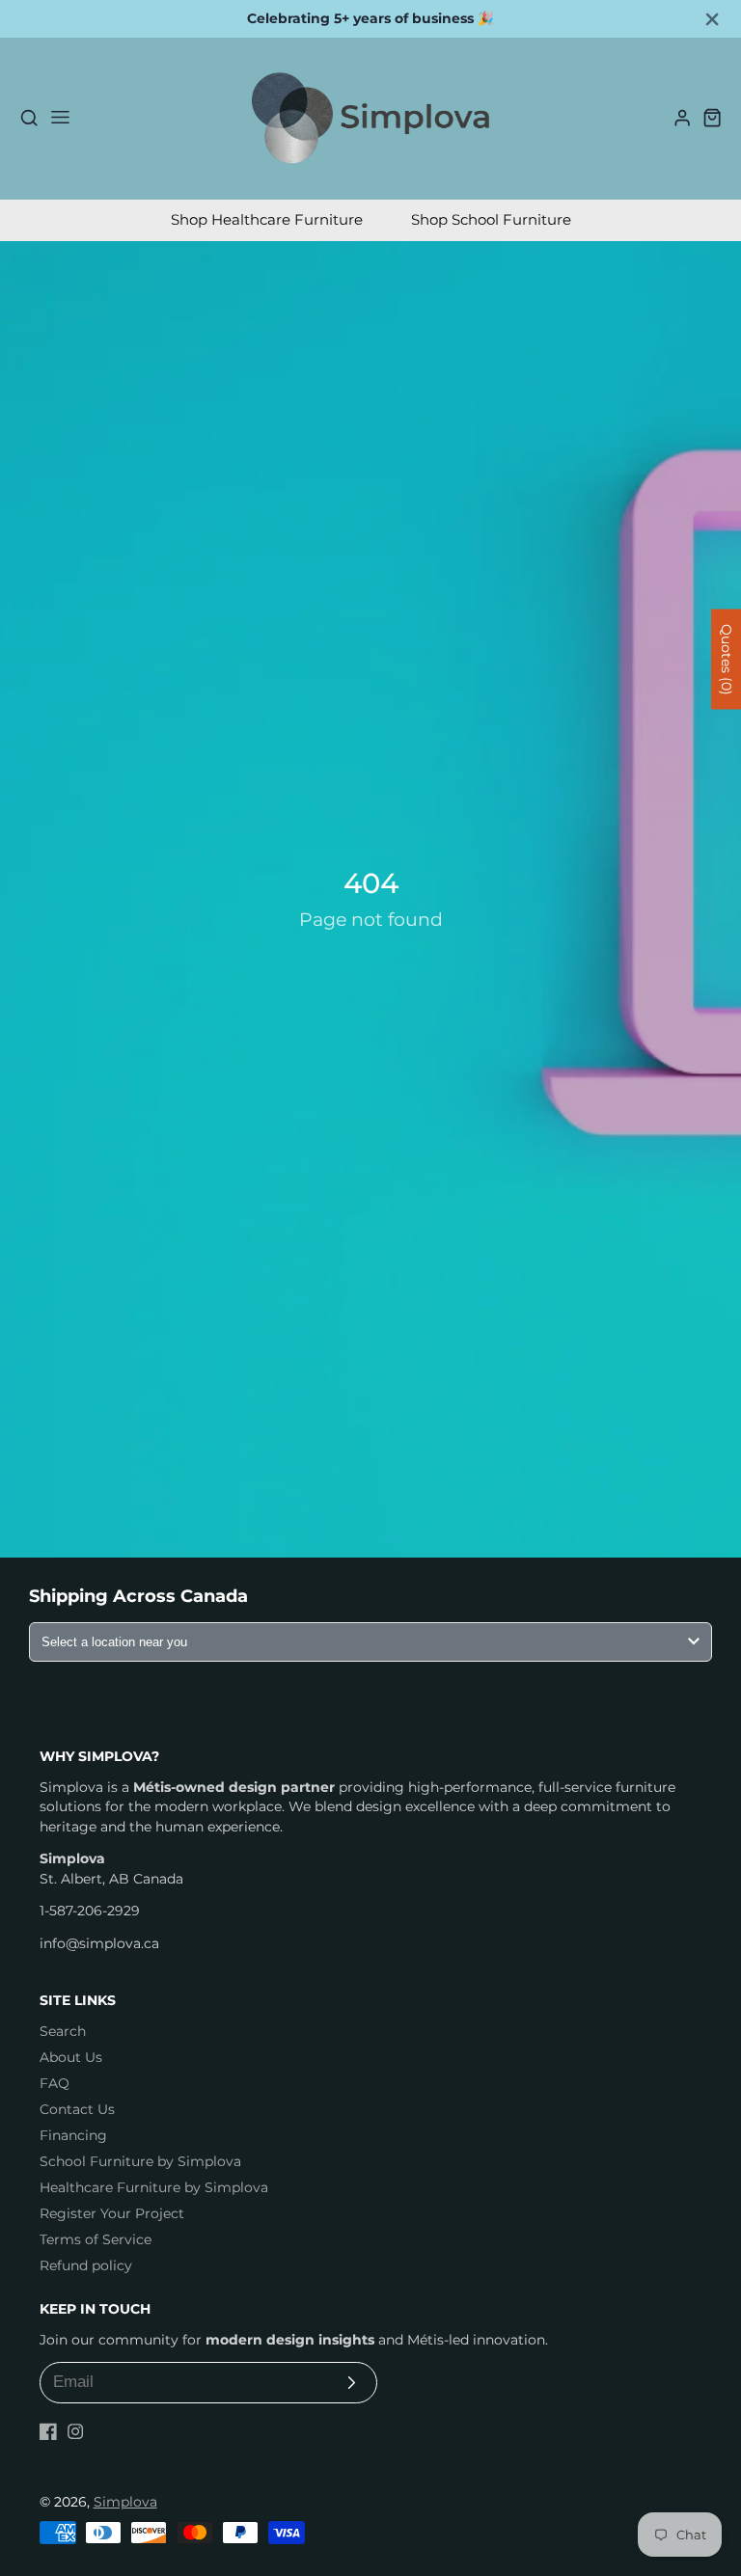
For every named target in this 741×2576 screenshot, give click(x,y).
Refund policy (86, 2265)
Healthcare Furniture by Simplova (154, 2187)
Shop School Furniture (491, 219)
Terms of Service (96, 2239)
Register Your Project (112, 2213)
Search (63, 2031)
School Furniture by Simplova (140, 2161)
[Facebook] (48, 2431)
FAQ (55, 2083)
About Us (71, 2057)
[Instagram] (75, 2431)
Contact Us (77, 2109)
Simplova (125, 2502)
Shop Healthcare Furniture (267, 219)
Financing (73, 2135)
